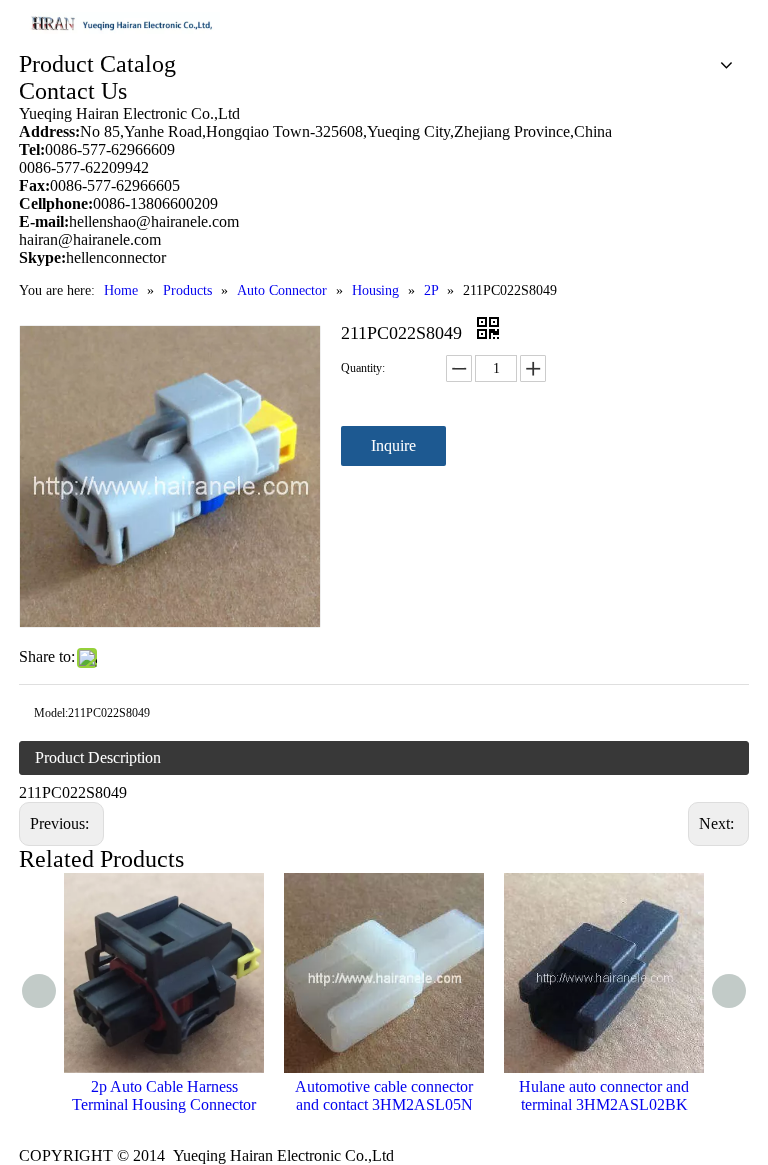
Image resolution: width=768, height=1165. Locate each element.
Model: (51, 713)
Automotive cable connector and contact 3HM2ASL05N (384, 1095)
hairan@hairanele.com (92, 239)
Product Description (98, 757)
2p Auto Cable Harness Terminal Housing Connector (164, 1095)
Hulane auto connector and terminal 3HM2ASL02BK (604, 1095)
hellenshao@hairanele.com (154, 221)
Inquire (393, 445)
